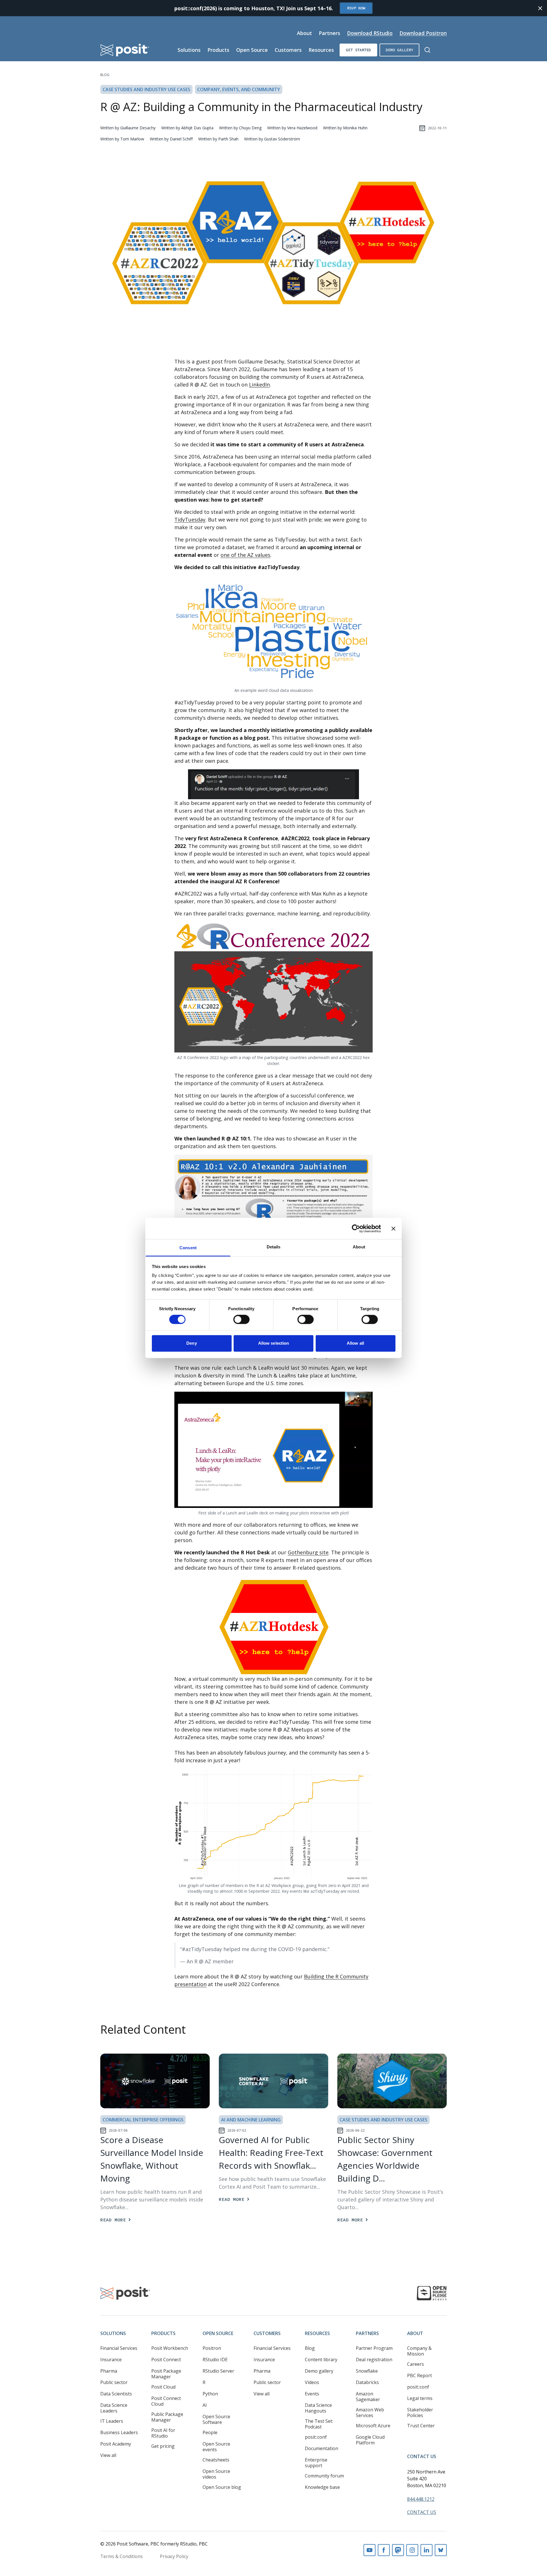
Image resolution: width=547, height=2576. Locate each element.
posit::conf (316, 2437)
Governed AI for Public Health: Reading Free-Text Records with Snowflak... (271, 2153)
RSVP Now (356, 8)
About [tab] (359, 1247)
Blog (105, 75)
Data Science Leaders (114, 2408)
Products (218, 50)
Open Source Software (216, 2419)
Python (210, 2394)
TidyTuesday (190, 520)
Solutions (189, 50)
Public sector (114, 2382)
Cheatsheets (216, 2460)
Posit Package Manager (166, 2374)
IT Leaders (112, 2421)
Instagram (412, 2550)
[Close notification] (540, 8)
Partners (329, 33)
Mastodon (398, 2550)
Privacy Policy (174, 2556)
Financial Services (119, 2348)
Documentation (322, 2448)
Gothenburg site (308, 1552)
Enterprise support (316, 2463)
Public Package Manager (167, 2417)
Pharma (109, 2371)
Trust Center (421, 2426)
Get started (358, 50)
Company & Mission (419, 2351)
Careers (416, 2364)
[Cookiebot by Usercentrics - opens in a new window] (356, 1228)
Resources (321, 50)
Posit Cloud (163, 2387)
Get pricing (163, 2446)
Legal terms (420, 2398)
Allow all (355, 1343)
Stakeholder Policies (420, 2413)
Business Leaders (119, 2432)
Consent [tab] (188, 1248)
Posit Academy (116, 2444)
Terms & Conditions (122, 2556)
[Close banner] (393, 1228)
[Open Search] (427, 50)
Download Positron (423, 33)
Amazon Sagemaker (368, 2397)
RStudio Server (218, 2371)
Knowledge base (322, 2487)
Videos (312, 2382)
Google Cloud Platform (370, 2440)
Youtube (370, 2550)
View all (108, 2455)
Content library (321, 2360)
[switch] (241, 1320)
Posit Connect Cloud (166, 2401)
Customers (288, 50)
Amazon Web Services (370, 2413)
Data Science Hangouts (318, 2408)
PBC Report (420, 2375)
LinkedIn (259, 385)
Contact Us (422, 2456)
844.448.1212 (421, 2499)
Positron (212, 2348)
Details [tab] (274, 1247)
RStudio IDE (215, 2360)
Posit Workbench (170, 2348)
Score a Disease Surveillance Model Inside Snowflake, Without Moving (152, 2159)
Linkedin (426, 2550)
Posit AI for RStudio (163, 2433)
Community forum (324, 2476)
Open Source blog (222, 2487)
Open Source (252, 50)
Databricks (367, 2382)
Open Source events (216, 2447)
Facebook (384, 2550)
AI (205, 2405)
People (210, 2432)
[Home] (125, 50)
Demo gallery (399, 50)
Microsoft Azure (373, 2426)
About (304, 33)
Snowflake (367, 2371)
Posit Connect (166, 2360)
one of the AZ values (245, 555)
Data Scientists (116, 2394)
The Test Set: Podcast (319, 2424)
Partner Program (374, 2348)
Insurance (111, 2360)
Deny (191, 1343)
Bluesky (441, 2550)
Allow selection (274, 1343)
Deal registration (374, 2360)
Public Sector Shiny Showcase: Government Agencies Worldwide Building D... (385, 2159)
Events (312, 2394)
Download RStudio (370, 33)
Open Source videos (216, 2474)
